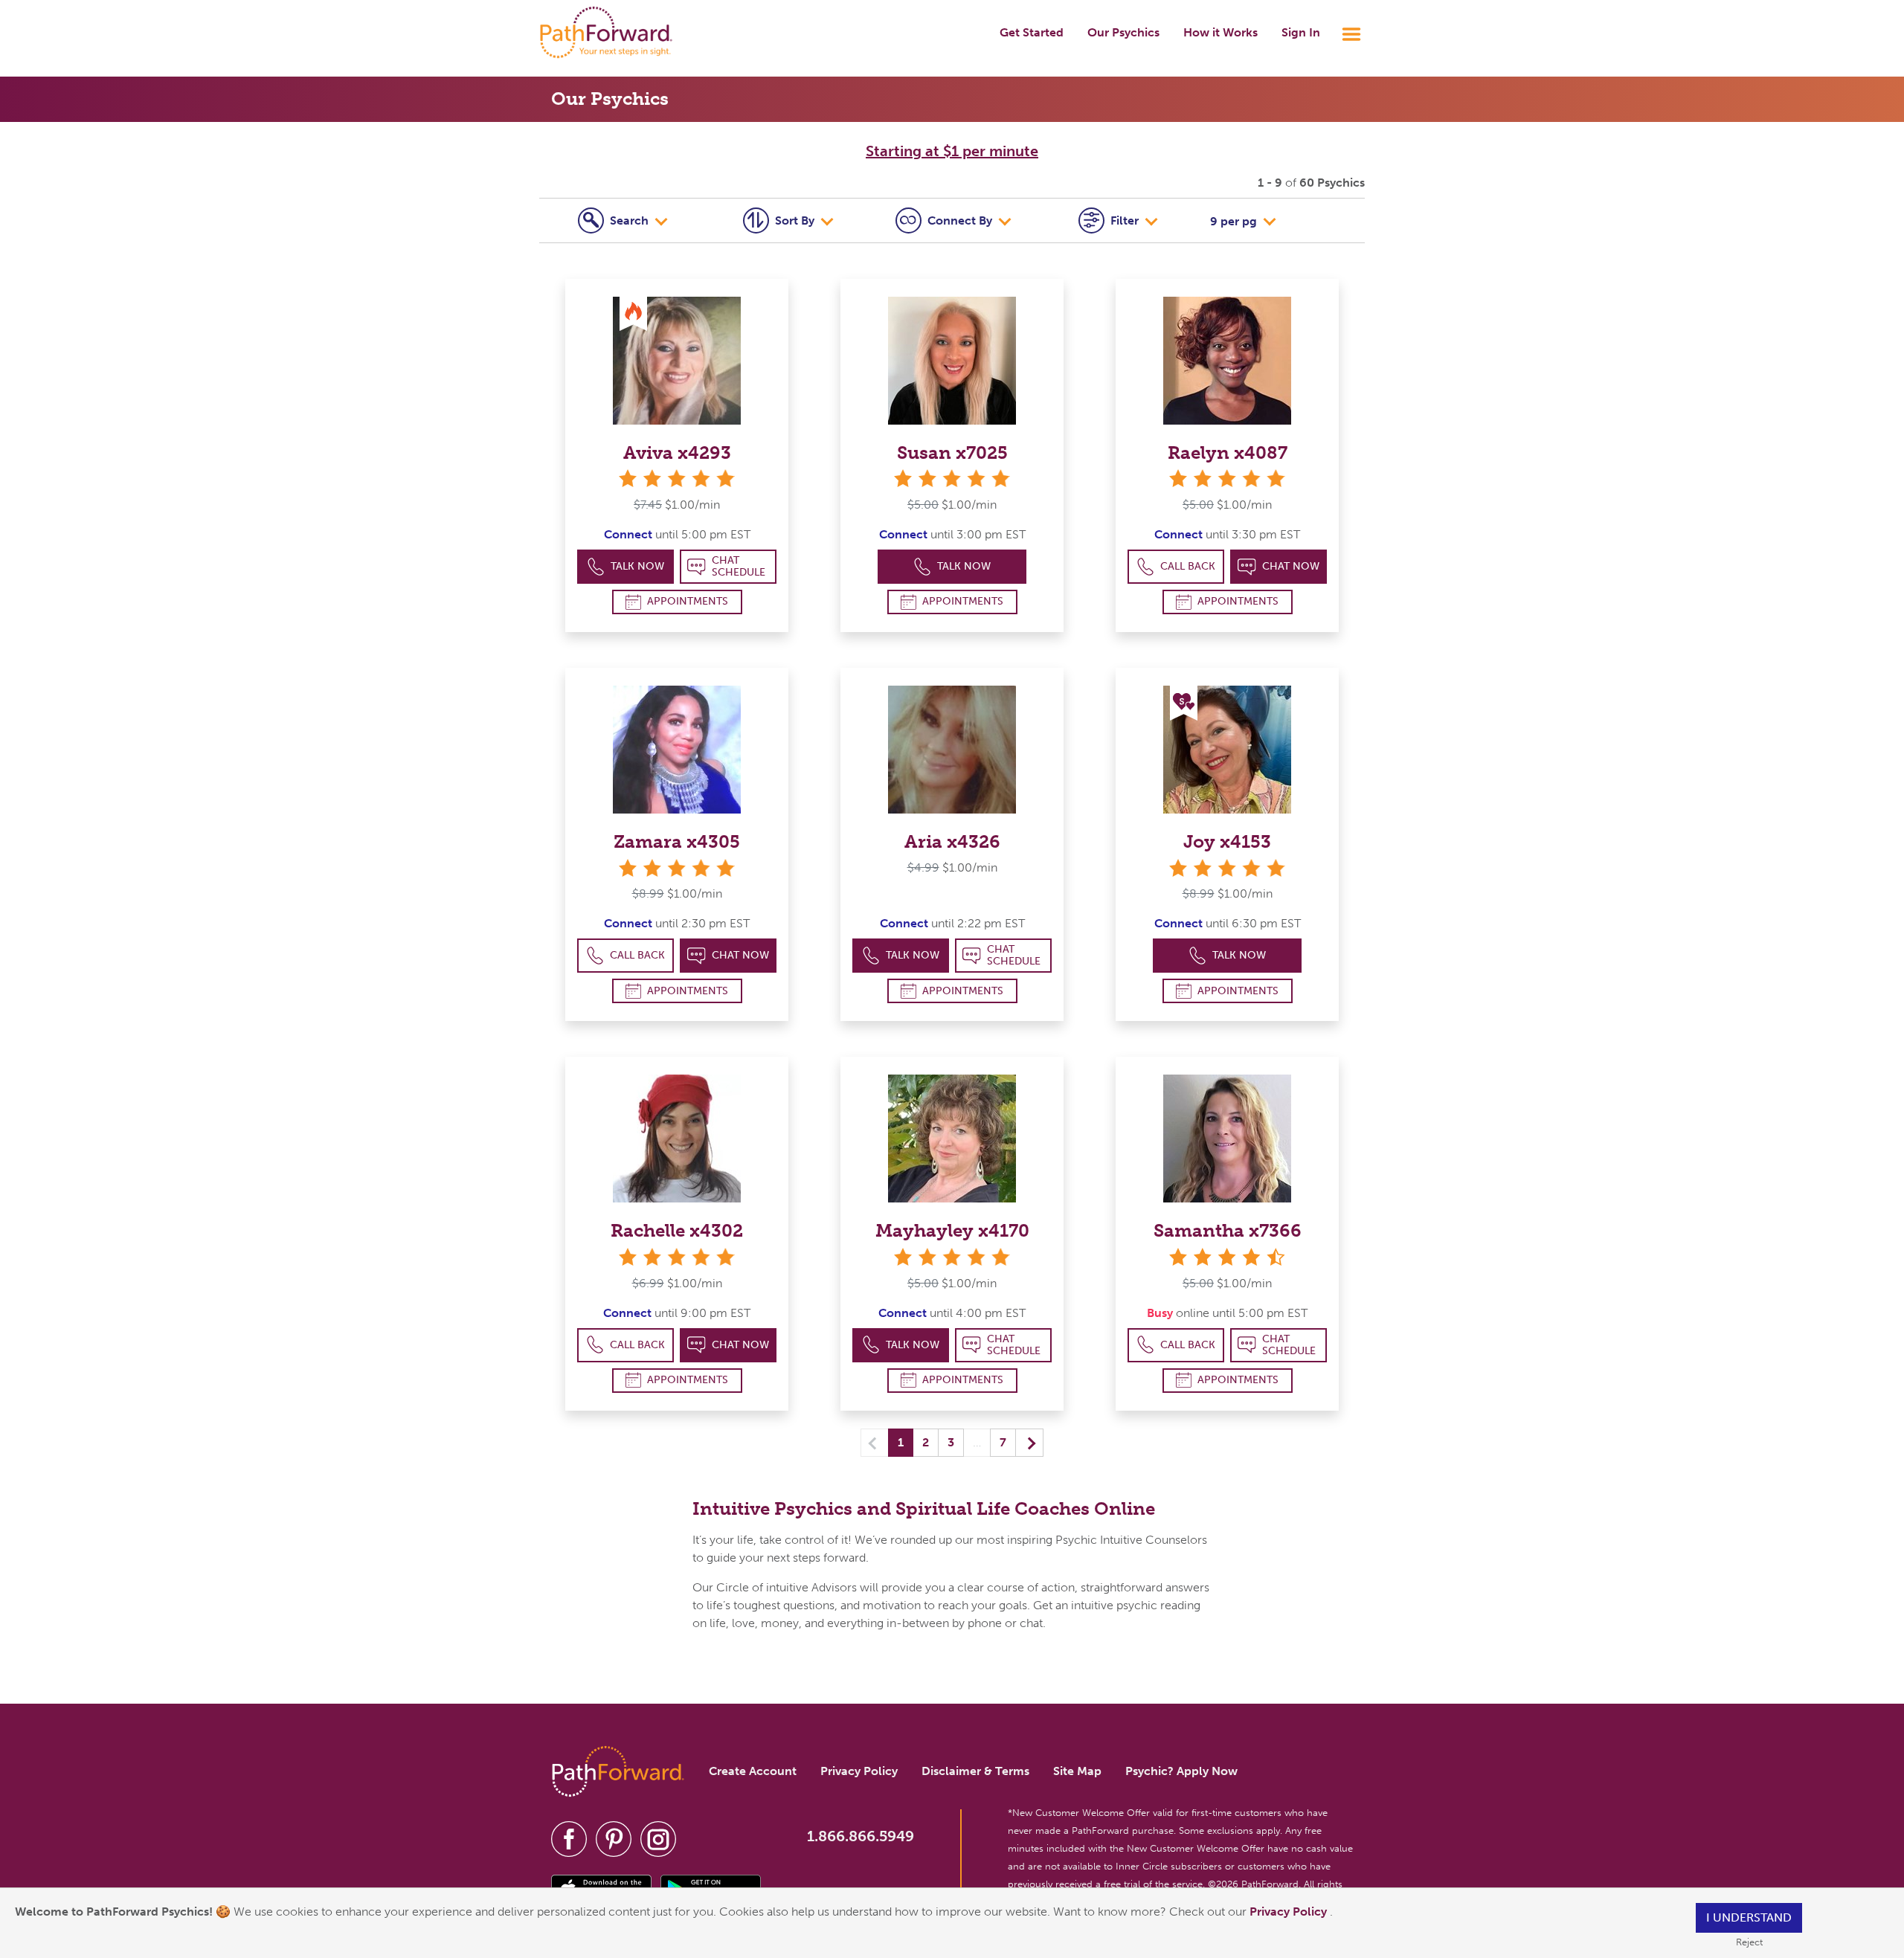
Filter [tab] (1126, 220)
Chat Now (1291, 566)
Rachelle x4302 (677, 1230)
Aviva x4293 (677, 453)
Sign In (1301, 32)
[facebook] (569, 1839)
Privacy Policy (1290, 1912)
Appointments (688, 601)
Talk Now (637, 566)
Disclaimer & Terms (975, 1771)
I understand (1749, 1917)
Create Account (753, 1771)
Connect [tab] (960, 220)
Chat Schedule (739, 566)
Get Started (1032, 32)
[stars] (677, 479)
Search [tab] (631, 220)
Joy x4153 (1227, 841)
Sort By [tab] (796, 220)
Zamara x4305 (677, 841)
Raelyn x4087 (1228, 453)
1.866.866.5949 (861, 1836)
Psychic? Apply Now (1181, 1771)
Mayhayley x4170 (952, 1230)
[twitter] (614, 1839)
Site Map (1077, 1771)
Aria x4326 (952, 841)
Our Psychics (1123, 32)
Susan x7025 (952, 453)
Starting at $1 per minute (952, 151)
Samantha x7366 (1228, 1230)
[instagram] (658, 1839)
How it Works (1220, 32)
